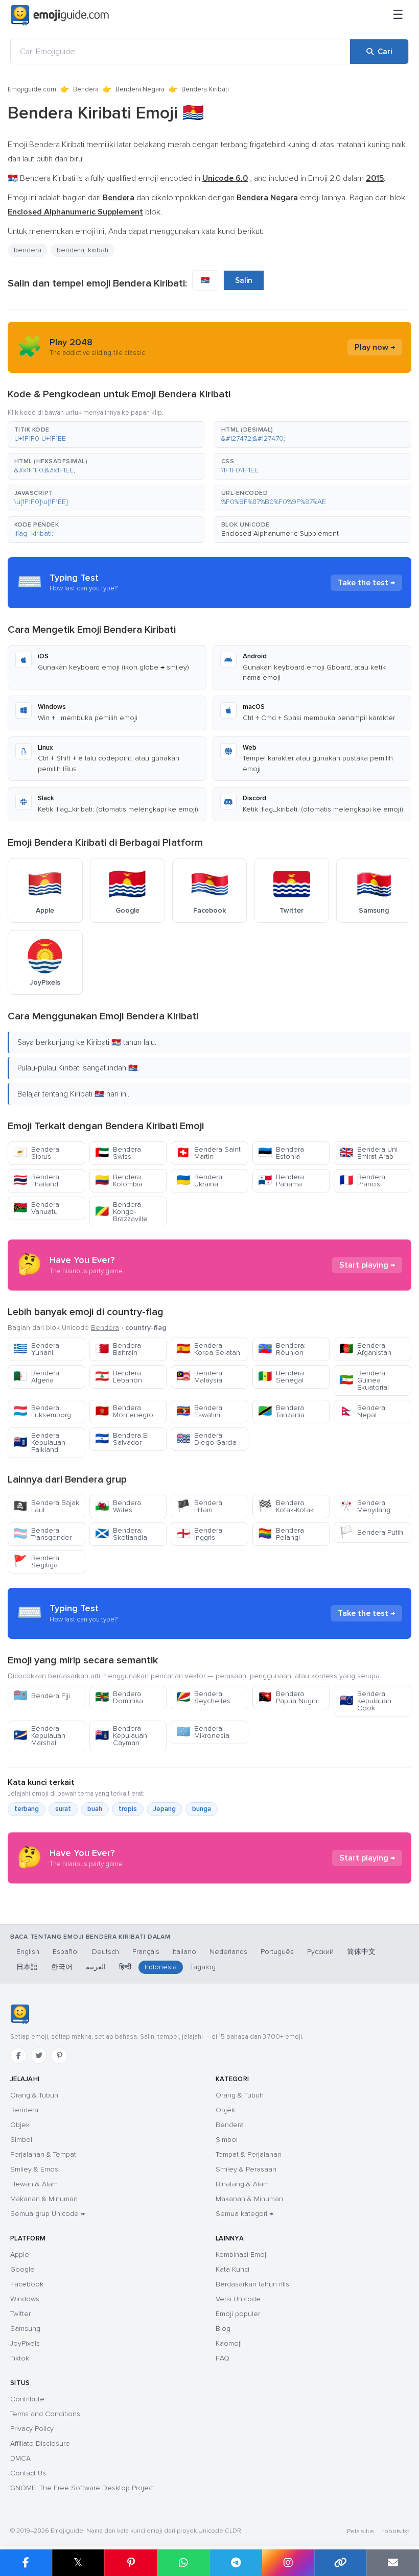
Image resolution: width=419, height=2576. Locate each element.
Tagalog (203, 1967)
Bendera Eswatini (199, 1411)
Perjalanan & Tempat (43, 2154)
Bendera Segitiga (36, 1561)
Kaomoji (229, 2343)
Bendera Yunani (36, 1349)
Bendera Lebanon (119, 1377)
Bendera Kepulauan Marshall (39, 1736)
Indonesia (161, 1967)
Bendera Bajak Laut (46, 1506)
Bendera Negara (140, 89)
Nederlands (228, 1952)
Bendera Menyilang (365, 1506)
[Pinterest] (59, 2056)
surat (63, 1809)
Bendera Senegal (281, 1377)
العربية (96, 1967)
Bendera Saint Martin (208, 1153)
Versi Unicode (238, 2299)
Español (66, 1952)
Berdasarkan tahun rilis (252, 2284)
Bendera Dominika (119, 1697)
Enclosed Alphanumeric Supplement (280, 533)
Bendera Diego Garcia (206, 1439)
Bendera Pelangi (281, 1534)
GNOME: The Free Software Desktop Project (82, 2488)
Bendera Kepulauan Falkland (39, 1442)
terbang (27, 1809)
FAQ (223, 2358)
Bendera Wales (118, 1506)
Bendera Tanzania (281, 1411)
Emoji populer (238, 2314)
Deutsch (106, 1952)
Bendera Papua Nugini (288, 1697)
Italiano (184, 1952)
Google (22, 2269)
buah (95, 1809)
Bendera (86, 89)
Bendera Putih (371, 1532)
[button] (106, 435)
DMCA (20, 2458)
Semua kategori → (245, 2214)
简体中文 (361, 1952)
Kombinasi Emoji (242, 2255)
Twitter (20, 2314)
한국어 (62, 1967)
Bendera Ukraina (199, 1180)
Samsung (25, 2329)
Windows (25, 2299)
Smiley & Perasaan (246, 2169)
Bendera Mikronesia (203, 1732)
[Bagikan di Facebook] (26, 2563)
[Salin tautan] (341, 2563)
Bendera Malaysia (199, 1377)
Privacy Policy (32, 2429)
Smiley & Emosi (35, 2169)
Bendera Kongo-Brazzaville (121, 1212)
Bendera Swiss (118, 1153)
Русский (320, 1952)
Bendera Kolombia (119, 1180)
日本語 (27, 1967)
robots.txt (395, 2531)
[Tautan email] (393, 2563)
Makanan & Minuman (44, 2199)
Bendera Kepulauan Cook (365, 1701)
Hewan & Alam (34, 2184)
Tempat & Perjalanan (249, 2154)
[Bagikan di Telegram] (236, 2563)
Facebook (27, 2284)
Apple (20, 2255)
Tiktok (20, 2358)
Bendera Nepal (362, 1411)
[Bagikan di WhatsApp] (183, 2563)
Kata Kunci (232, 2269)
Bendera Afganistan (365, 1349)
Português (277, 1952)
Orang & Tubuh (34, 2095)
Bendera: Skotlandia (121, 1534)
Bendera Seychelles (203, 1697)
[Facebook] (18, 2056)
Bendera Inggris (199, 1534)
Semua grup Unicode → (48, 2214)
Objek (20, 2125)
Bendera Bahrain (118, 1349)
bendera (28, 250)
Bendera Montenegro (124, 1411)
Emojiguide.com (32, 89)
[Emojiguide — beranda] (20, 2014)
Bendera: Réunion (282, 1349)
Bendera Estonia (281, 1153)
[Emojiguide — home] (60, 15)
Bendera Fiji (42, 1696)
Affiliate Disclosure (40, 2443)
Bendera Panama (281, 1180)
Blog (223, 2329)
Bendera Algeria (36, 1377)
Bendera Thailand (36, 1180)
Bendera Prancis (362, 1180)
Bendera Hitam (199, 1506)
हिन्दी (125, 1967)
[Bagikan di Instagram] (288, 2563)
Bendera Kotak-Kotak (286, 1506)
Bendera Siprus (36, 1153)
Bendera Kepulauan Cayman (121, 1736)
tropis (128, 1809)
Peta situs (360, 2531)
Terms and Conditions (45, 2414)
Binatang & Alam (242, 2184)
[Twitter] (39, 2056)
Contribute (27, 2399)
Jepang (165, 1809)
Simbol (21, 2140)
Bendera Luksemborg (42, 1411)
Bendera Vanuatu (36, 1208)
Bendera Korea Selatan (208, 1349)
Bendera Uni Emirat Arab (368, 1153)
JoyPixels (25, 2343)
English (28, 1952)
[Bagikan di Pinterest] (131, 2563)
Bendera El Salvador (122, 1439)
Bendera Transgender (42, 1534)
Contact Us (28, 2473)
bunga (202, 1809)
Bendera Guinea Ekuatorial (364, 1380)
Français (146, 1952)
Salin (244, 280)
